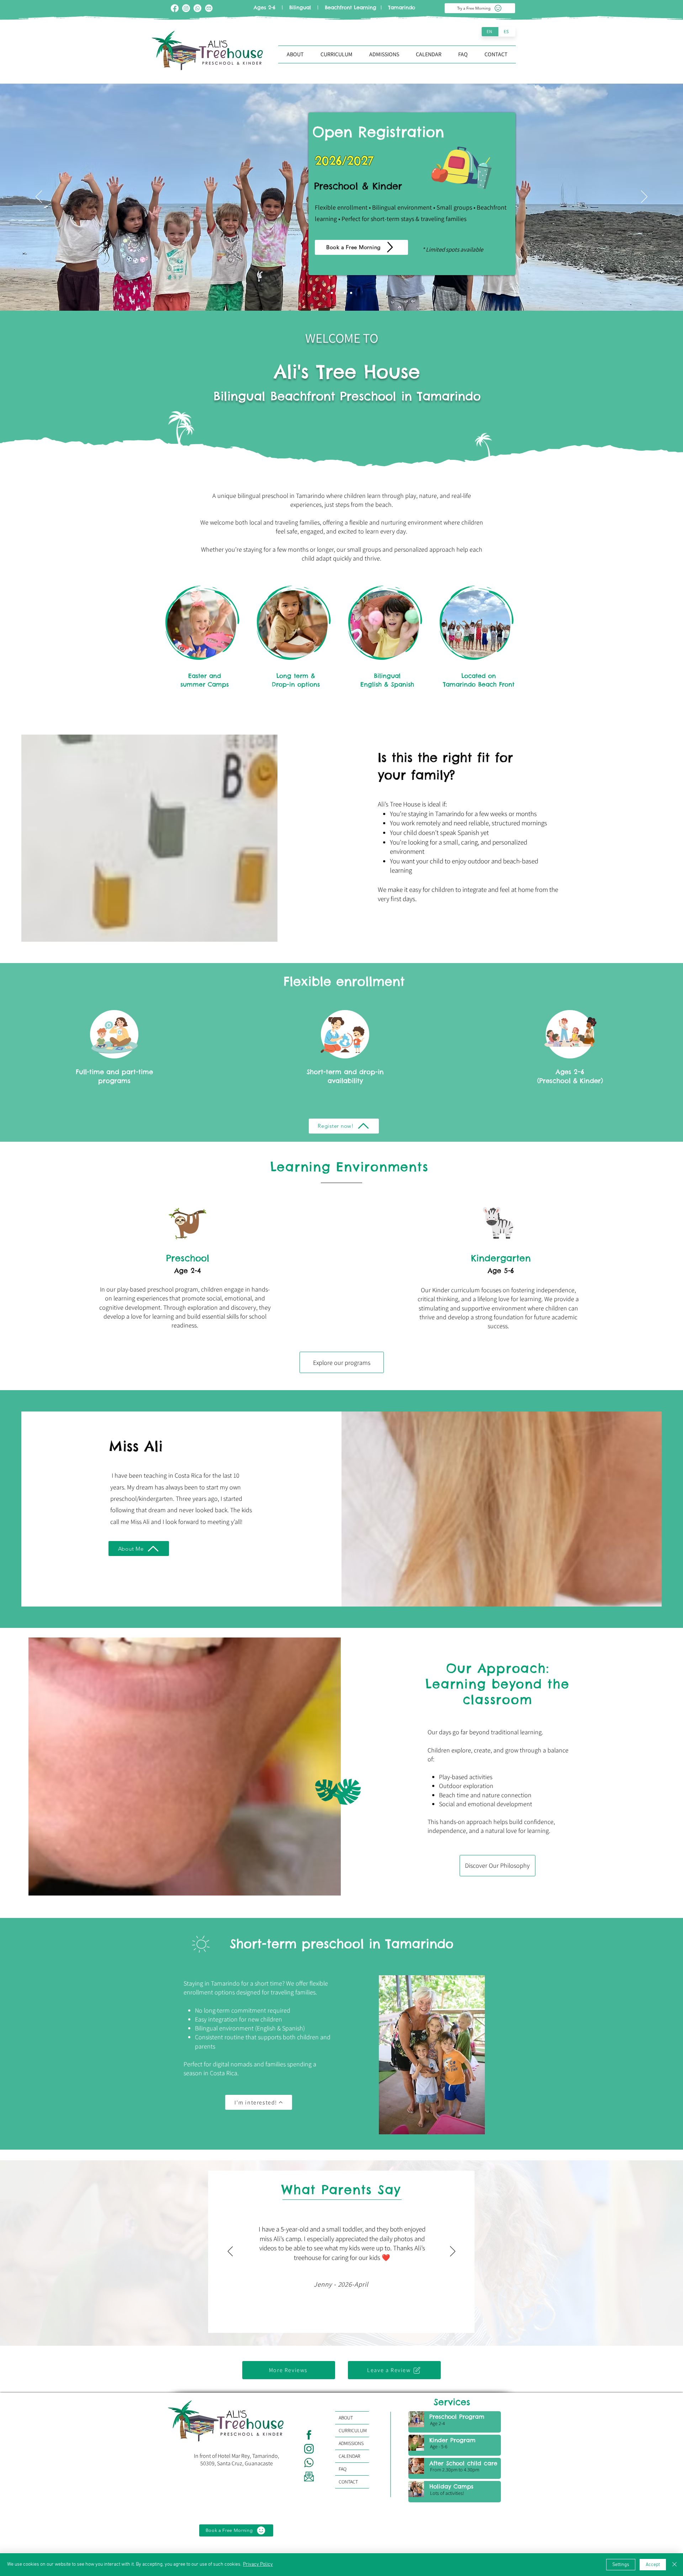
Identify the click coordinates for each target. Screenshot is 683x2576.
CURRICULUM (353, 2430)
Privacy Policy (258, 2564)
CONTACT (348, 2482)
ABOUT (346, 2418)
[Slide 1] (345, 293)
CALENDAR (350, 2456)
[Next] (644, 197)
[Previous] (39, 197)
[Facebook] (175, 8)
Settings (621, 2565)
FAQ (343, 2469)
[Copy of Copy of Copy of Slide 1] (351, 293)
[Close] (674, 2565)
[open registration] (338, 293)
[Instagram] (186, 8)
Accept (653, 2565)
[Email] (209, 8)
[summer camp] (332, 293)
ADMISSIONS (351, 2443)
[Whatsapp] (197, 8)
